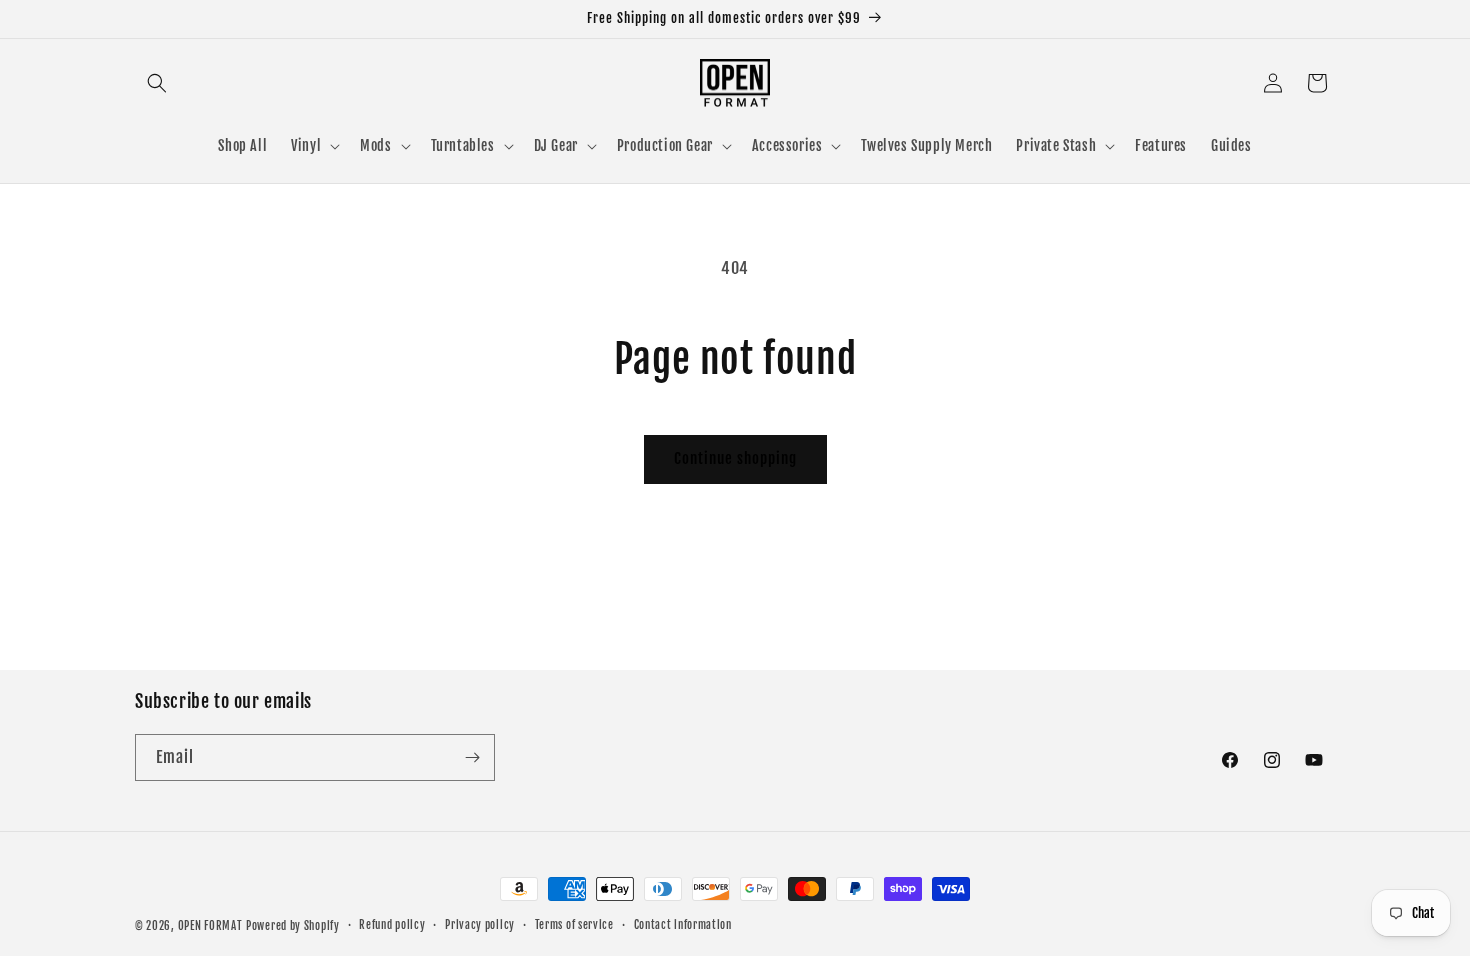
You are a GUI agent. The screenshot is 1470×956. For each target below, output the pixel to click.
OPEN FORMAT (210, 926)
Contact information (683, 925)
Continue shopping (735, 458)
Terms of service (574, 925)
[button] (157, 83)
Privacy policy (480, 925)
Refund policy (392, 925)
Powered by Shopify (293, 926)
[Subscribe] (472, 757)
